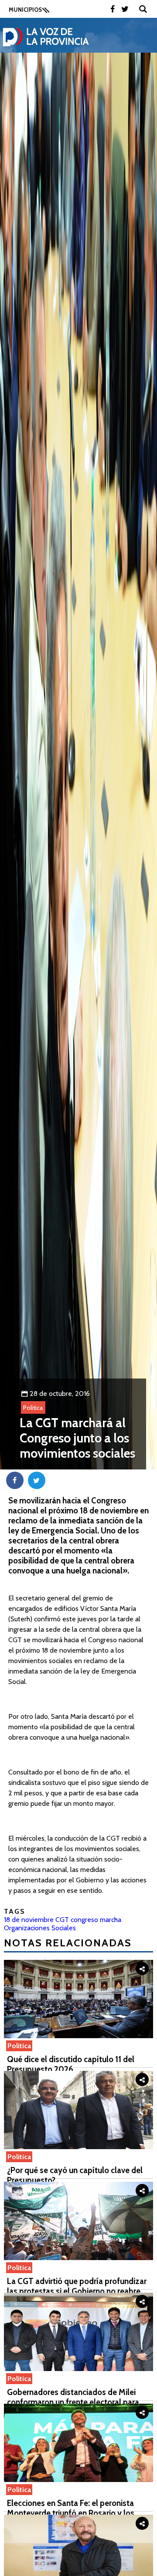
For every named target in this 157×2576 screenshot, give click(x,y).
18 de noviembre (29, 1920)
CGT (62, 1920)
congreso (84, 1920)
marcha (111, 1920)
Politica (33, 1408)
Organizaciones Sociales (40, 1928)
